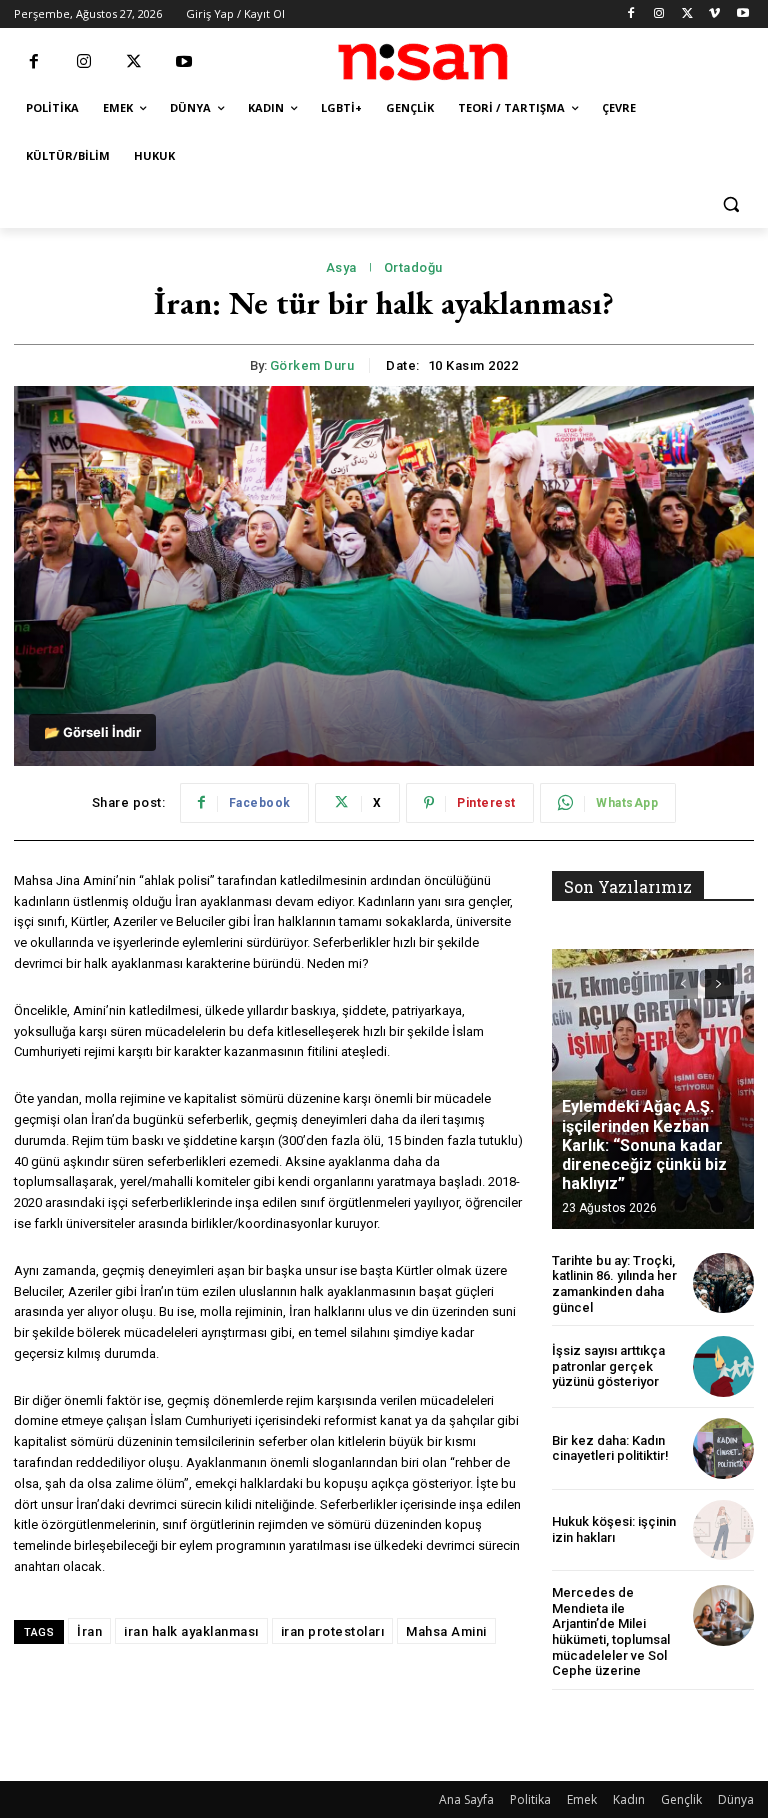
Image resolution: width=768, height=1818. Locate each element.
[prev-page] (683, 984)
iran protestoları (333, 1631)
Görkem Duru (312, 365)
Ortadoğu (413, 267)
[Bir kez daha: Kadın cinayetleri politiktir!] (723, 1448)
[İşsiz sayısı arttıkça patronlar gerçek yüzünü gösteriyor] (723, 1366)
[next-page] (719, 984)
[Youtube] (742, 14)
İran (89, 1631)
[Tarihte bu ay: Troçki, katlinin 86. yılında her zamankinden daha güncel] (723, 1283)
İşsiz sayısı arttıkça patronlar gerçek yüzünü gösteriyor (608, 1366)
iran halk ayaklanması (191, 1631)
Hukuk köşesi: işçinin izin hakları (614, 1529)
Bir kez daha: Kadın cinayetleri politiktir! (610, 1448)
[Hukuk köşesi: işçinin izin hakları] (723, 1530)
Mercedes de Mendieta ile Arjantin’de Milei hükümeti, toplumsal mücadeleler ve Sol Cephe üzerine (611, 1631)
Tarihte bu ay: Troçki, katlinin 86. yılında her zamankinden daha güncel (614, 1284)
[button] (730, 204)
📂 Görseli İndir (92, 732)
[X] (687, 14)
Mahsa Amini (446, 1631)
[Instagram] (659, 14)
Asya (341, 267)
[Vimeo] (714, 14)
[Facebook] (631, 14)
